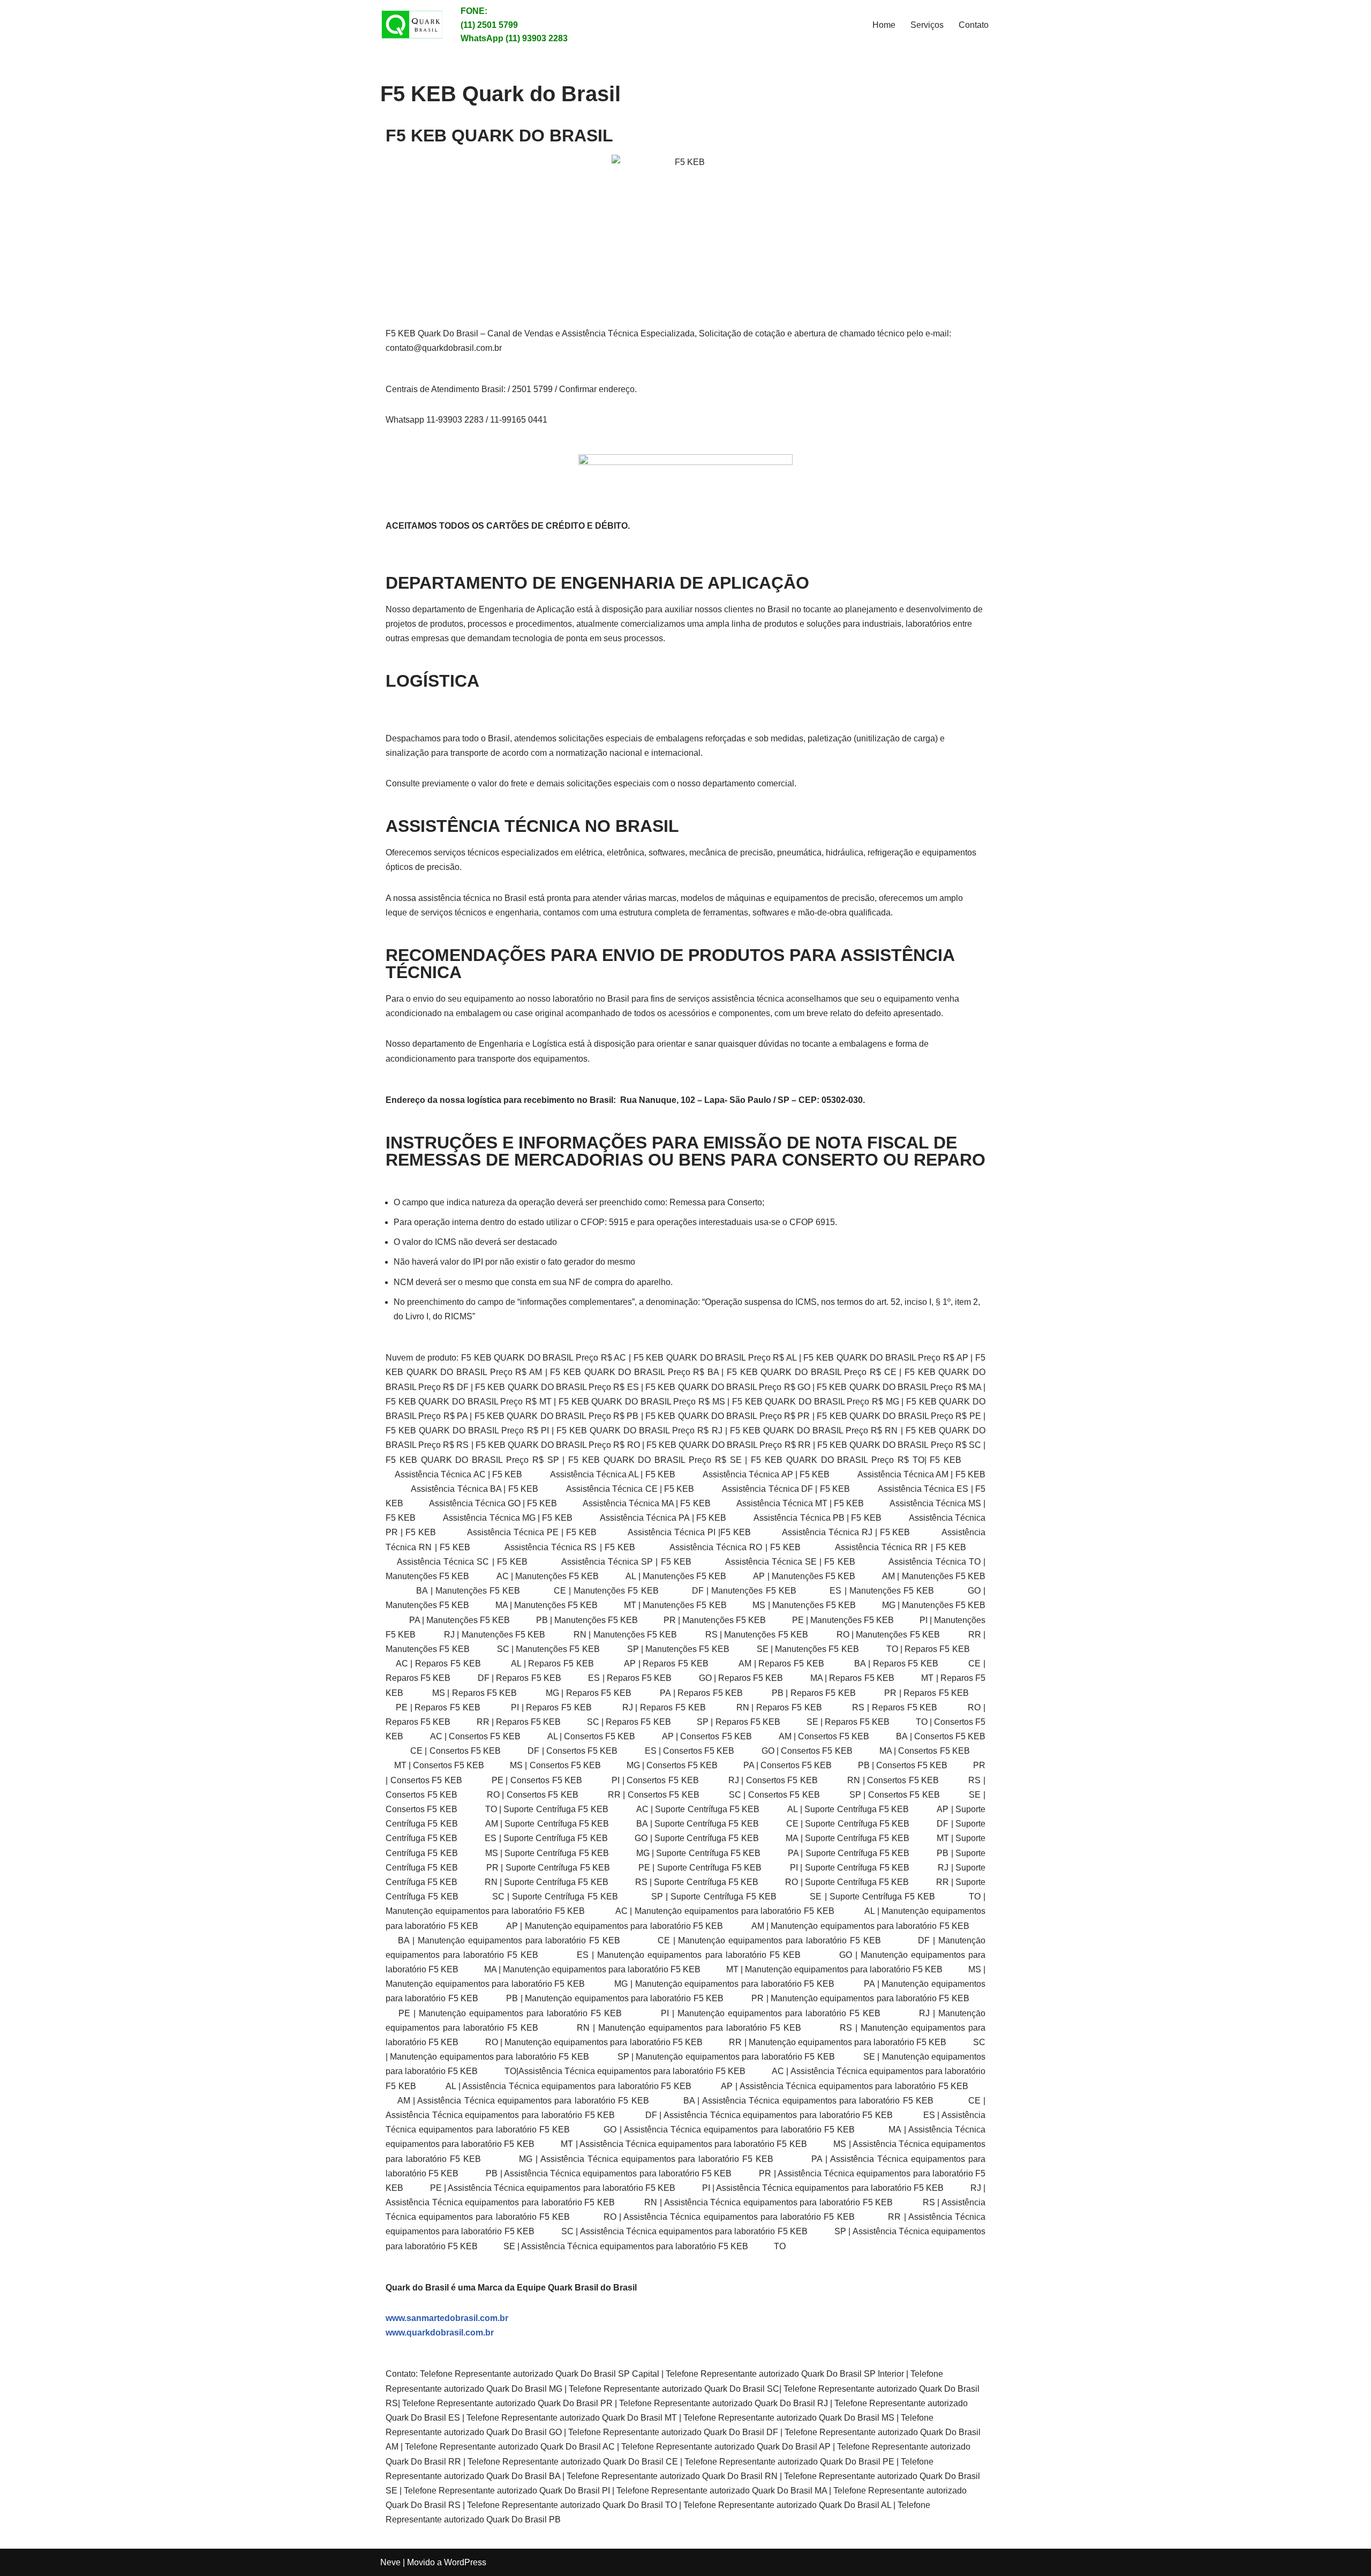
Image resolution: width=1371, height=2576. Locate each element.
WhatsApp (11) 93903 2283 (514, 38)
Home (884, 25)
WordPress (465, 2562)
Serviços (927, 25)
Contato (974, 25)
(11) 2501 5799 (489, 25)
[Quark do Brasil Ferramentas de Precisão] (412, 25)
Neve (390, 2562)
